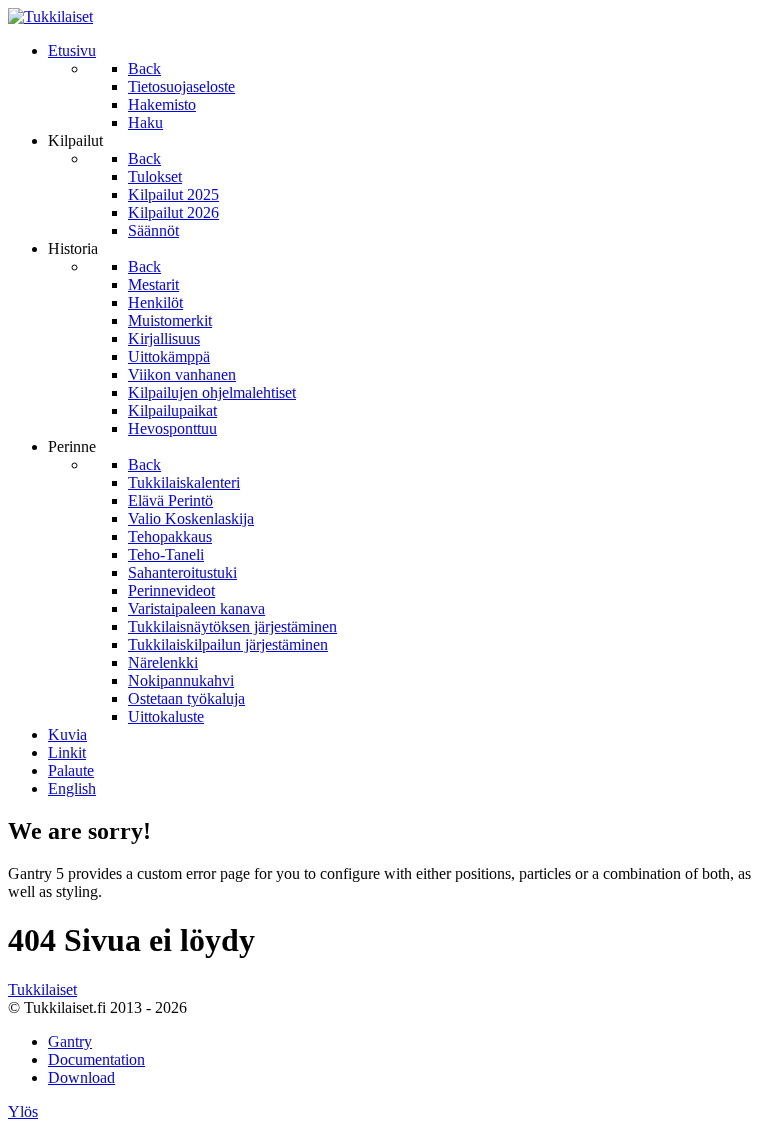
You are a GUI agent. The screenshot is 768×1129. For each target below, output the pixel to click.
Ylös (23, 1111)
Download (81, 1077)
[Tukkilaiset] (50, 16)
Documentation (96, 1059)
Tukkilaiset (42, 989)
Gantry (70, 1041)
